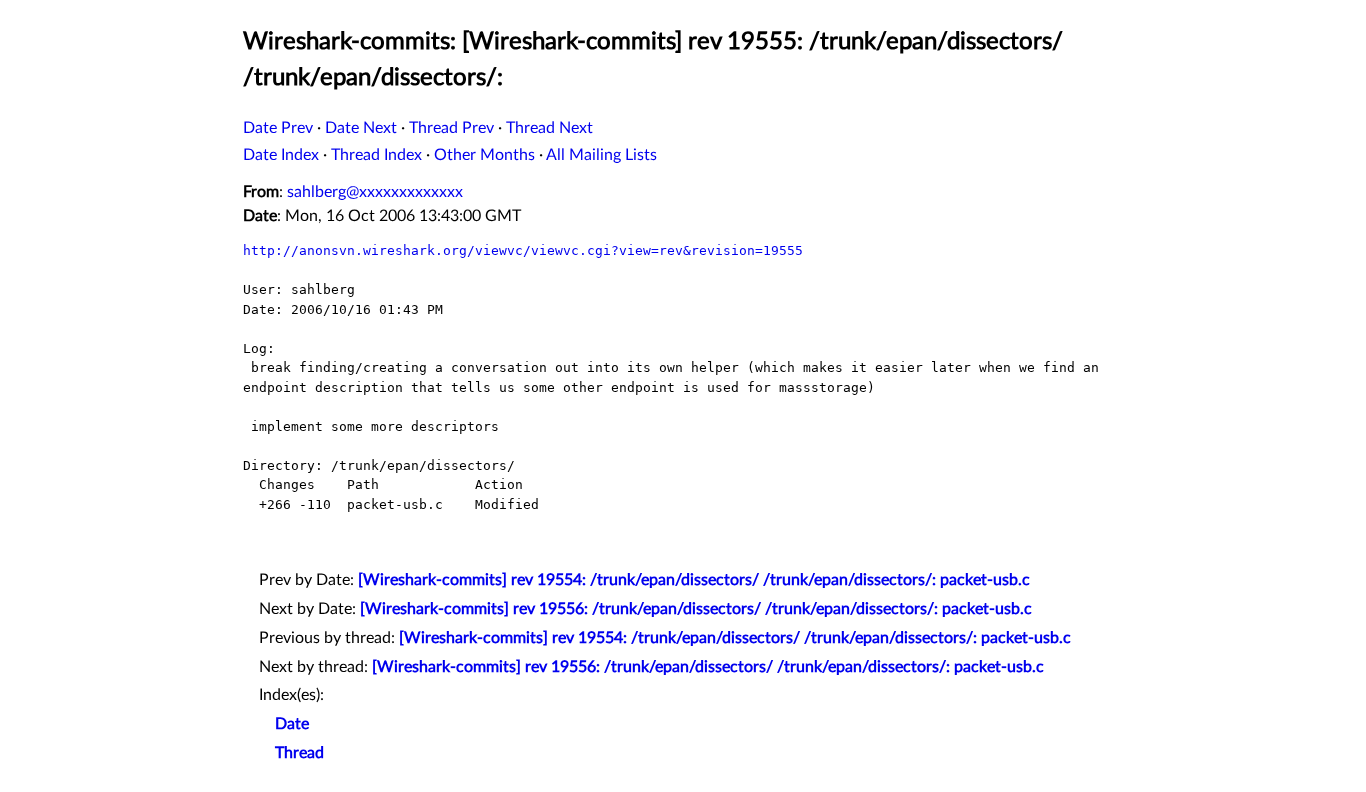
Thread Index (376, 155)
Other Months (484, 155)
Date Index (281, 155)
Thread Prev (451, 128)
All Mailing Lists (601, 155)
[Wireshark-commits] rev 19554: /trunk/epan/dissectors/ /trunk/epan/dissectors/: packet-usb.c (694, 580)
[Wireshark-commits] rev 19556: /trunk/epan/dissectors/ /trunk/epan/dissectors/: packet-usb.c (696, 609)
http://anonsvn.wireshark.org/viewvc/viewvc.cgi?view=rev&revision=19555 (523, 250)
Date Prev (278, 128)
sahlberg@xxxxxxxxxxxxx (375, 192)
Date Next (361, 128)
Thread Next (549, 128)
